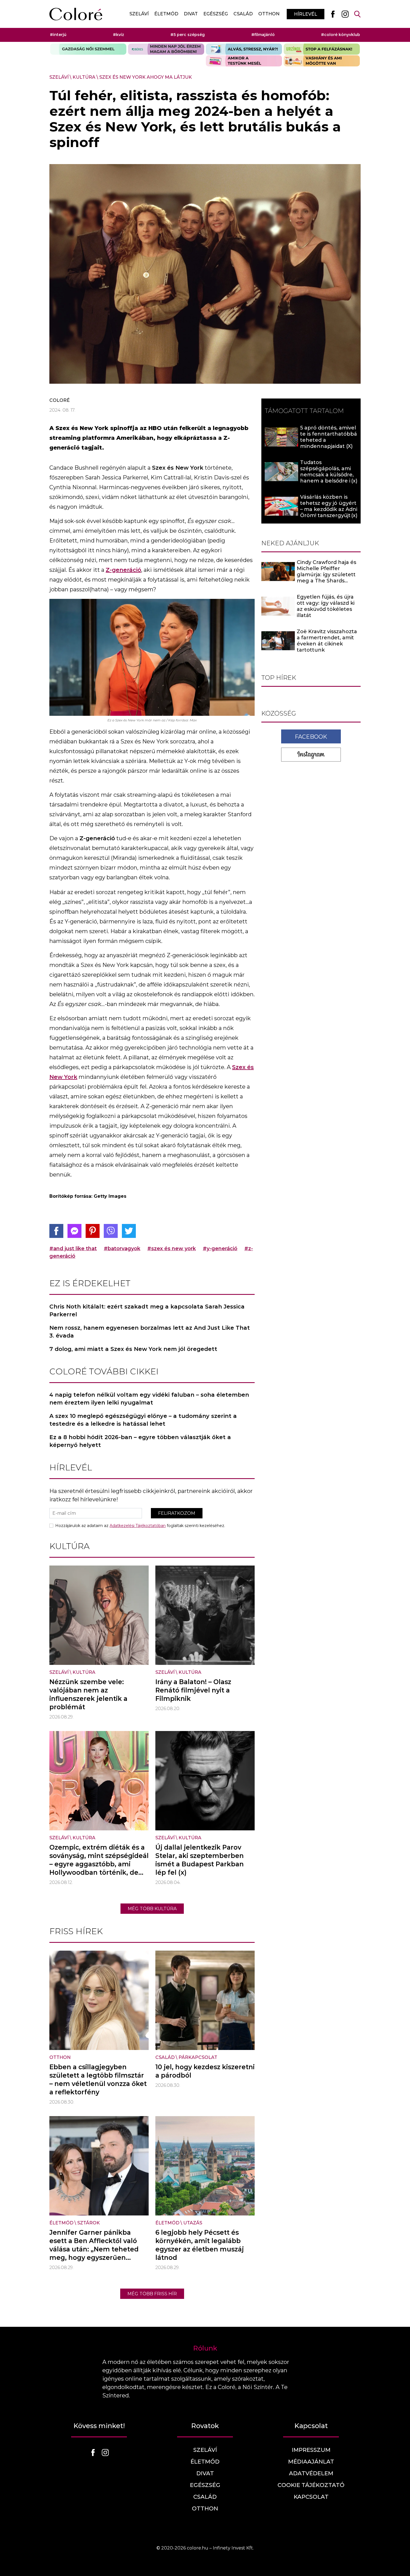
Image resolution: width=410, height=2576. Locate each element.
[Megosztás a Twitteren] (129, 1231)
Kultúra (84, 77)
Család (243, 14)
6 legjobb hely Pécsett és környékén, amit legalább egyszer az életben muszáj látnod (200, 2245)
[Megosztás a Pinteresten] (93, 1231)
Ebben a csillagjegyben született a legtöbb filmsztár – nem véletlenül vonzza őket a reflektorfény (98, 2080)
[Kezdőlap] (76, 14)
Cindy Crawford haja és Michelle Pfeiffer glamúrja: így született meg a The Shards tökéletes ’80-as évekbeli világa (326, 578)
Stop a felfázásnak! (322, 49)
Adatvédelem (311, 2473)
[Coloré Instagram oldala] (345, 14)
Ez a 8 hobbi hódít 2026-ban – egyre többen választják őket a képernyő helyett (140, 1441)
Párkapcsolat (198, 2057)
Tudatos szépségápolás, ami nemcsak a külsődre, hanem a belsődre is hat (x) (327, 475)
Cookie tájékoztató (311, 2485)
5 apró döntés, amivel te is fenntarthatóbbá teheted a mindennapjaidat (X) (329, 437)
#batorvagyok (122, 1249)
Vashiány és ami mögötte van (322, 61)
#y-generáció (220, 1249)
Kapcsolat (311, 2497)
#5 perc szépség (188, 35)
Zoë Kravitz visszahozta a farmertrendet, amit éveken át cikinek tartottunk (327, 641)
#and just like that (73, 1249)
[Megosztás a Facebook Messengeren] (74, 1231)
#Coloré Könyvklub (341, 35)
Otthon (269, 14)
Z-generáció (123, 570)
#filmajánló (263, 35)
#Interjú (58, 35)
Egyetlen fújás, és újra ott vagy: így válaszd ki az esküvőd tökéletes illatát (326, 606)
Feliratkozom (177, 1513)
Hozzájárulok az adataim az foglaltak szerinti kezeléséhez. (140, 1526)
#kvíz (119, 35)
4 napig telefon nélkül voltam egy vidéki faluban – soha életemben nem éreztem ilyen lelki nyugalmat (149, 1399)
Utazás (193, 2223)
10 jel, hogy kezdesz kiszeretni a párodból (205, 2071)
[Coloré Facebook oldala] (333, 14)
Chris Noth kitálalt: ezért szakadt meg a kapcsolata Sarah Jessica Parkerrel (147, 1310)
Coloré (60, 400)
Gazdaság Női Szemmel (88, 49)
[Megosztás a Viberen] (111, 1231)
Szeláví (139, 14)
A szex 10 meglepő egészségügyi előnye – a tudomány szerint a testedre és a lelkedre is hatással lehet (143, 1420)
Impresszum (311, 2450)
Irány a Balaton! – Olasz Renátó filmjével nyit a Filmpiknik (193, 1690)
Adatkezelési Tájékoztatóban (138, 1526)
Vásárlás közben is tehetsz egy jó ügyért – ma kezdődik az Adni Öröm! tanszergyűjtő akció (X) (329, 509)
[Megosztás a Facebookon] (56, 1231)
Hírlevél (306, 14)
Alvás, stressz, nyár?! (244, 49)
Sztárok (89, 2223)
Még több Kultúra (152, 1909)
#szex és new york (172, 1249)
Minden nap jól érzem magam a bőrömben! (166, 49)
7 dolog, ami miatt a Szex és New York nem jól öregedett (133, 1349)
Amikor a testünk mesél (244, 61)
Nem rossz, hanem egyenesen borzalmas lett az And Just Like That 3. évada (150, 1332)
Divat (191, 14)
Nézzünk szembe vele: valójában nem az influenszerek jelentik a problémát (88, 1694)
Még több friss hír (152, 2294)
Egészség (216, 14)
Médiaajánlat (311, 2462)
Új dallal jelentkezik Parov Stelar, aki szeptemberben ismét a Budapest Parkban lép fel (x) (200, 1860)
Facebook (311, 736)
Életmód (166, 14)
